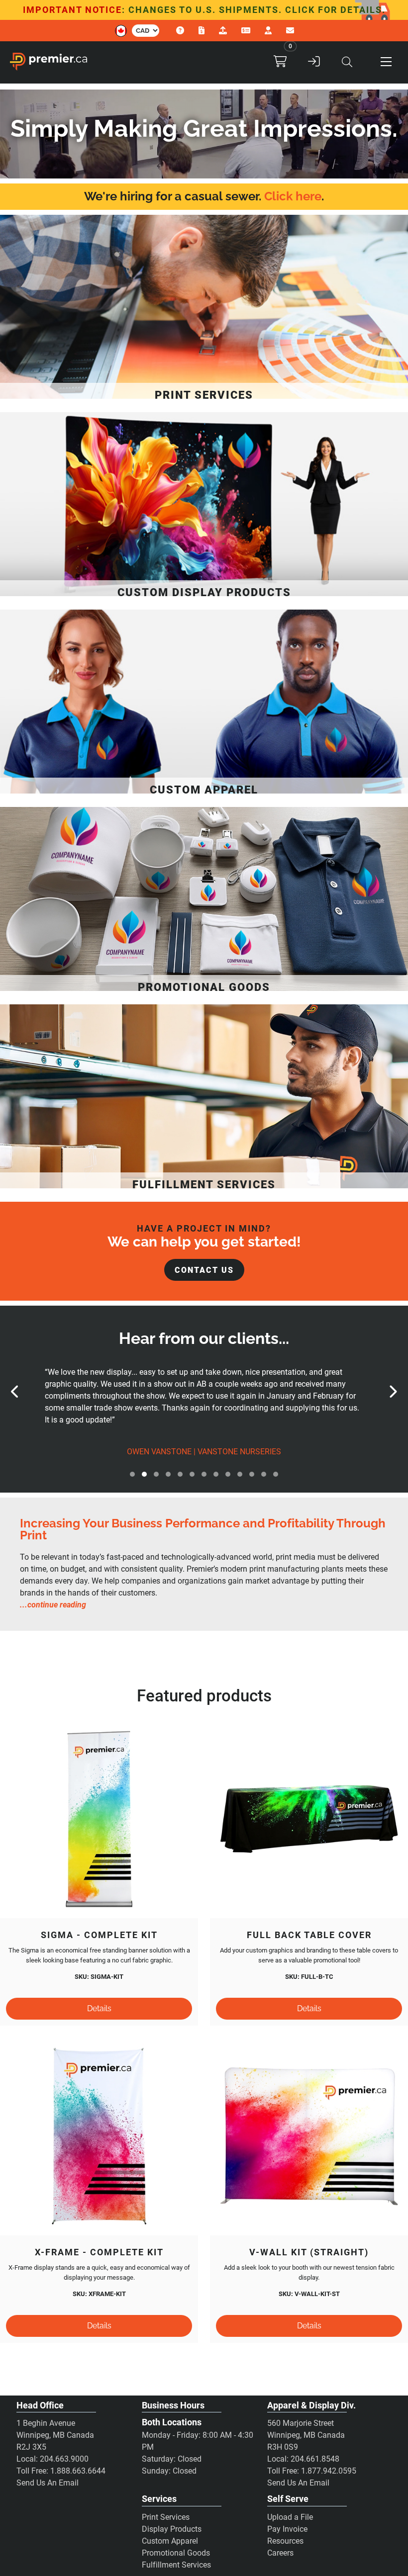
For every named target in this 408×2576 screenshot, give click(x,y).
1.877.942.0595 (329, 2471)
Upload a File (290, 2517)
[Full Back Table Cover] (309, 1819)
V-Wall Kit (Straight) (309, 2252)
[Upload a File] (224, 31)
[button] (386, 62)
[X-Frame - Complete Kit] (99, 2136)
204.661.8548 (315, 2459)
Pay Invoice (287, 2529)
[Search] (347, 62)
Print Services (166, 2517)
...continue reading (53, 1605)
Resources (285, 2541)
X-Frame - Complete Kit (99, 2252)
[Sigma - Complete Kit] (99, 1819)
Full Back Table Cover (309, 1935)
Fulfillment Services (176, 2565)
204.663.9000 (64, 2459)
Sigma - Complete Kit (99, 1935)
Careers (280, 2553)
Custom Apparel (170, 2541)
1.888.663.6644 (78, 2471)
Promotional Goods (176, 2553)
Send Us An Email (48, 2483)
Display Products (172, 2529)
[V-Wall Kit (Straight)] (309, 2136)
